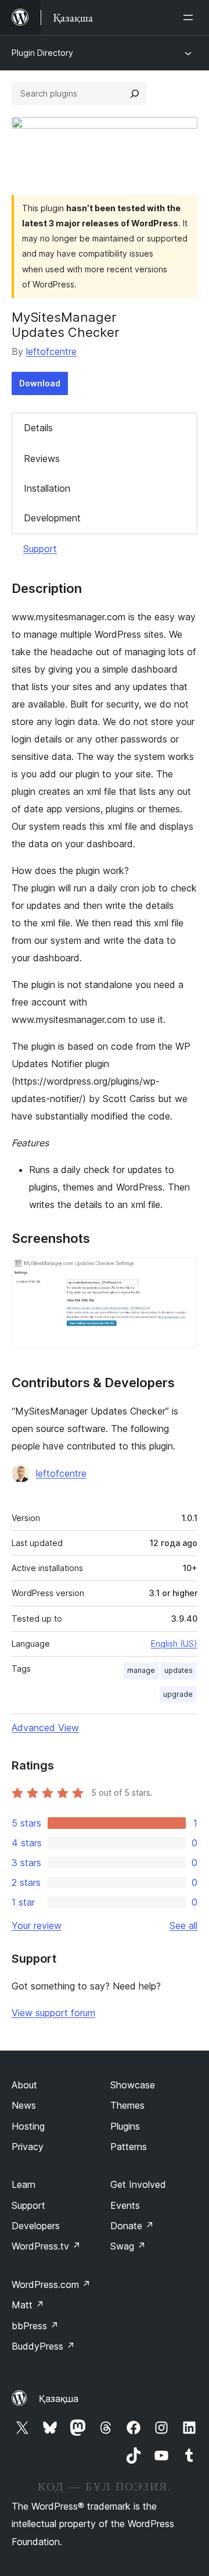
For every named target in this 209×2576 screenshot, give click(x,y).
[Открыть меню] (190, 17)
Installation (47, 488)
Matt (28, 2305)
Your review (37, 1925)
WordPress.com (51, 2284)
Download (40, 383)
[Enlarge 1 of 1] (182, 1273)
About (24, 2085)
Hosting (28, 2126)
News (24, 2105)
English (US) (174, 1644)
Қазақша (59, 2399)
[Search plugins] (135, 94)
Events (125, 2205)
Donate (132, 2226)
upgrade (178, 1694)
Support (40, 549)
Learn (24, 2184)
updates (179, 1670)
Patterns (129, 2147)
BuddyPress (43, 2346)
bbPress (35, 2326)
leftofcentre (51, 351)
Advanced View (45, 1728)
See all (183, 1925)
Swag (128, 2246)
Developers (36, 2226)
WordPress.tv (46, 2246)
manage (141, 1670)
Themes (127, 2105)
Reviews (42, 459)
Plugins (125, 2126)
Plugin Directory (42, 53)
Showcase (133, 2085)
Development (52, 518)
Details (38, 428)
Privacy (28, 2147)
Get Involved (138, 2184)
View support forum (53, 2013)
